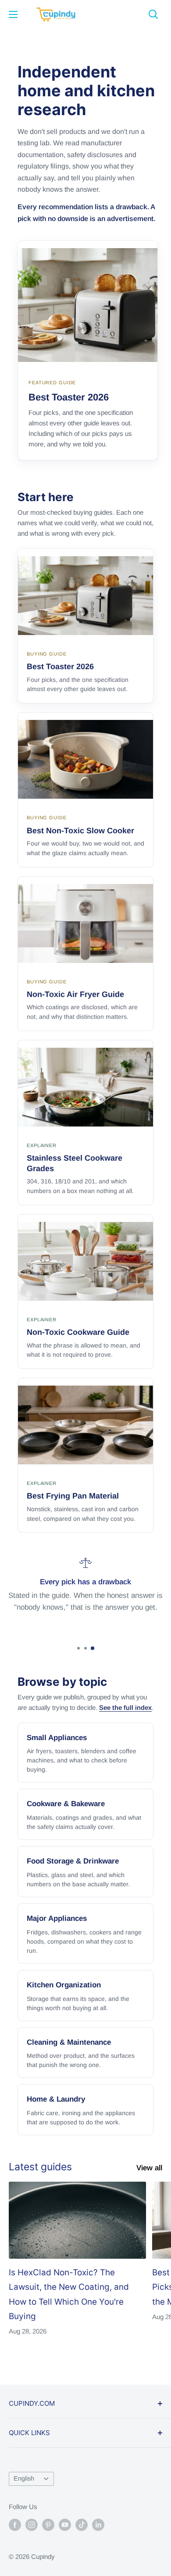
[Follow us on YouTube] (65, 2525)
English (24, 2478)
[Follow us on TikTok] (82, 2525)
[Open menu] (13, 14)
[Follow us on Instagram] (32, 2525)
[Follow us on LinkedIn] (98, 2525)
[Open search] (153, 14)
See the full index (125, 1707)
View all (149, 2168)
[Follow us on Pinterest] (48, 2525)
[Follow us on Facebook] (15, 2525)
